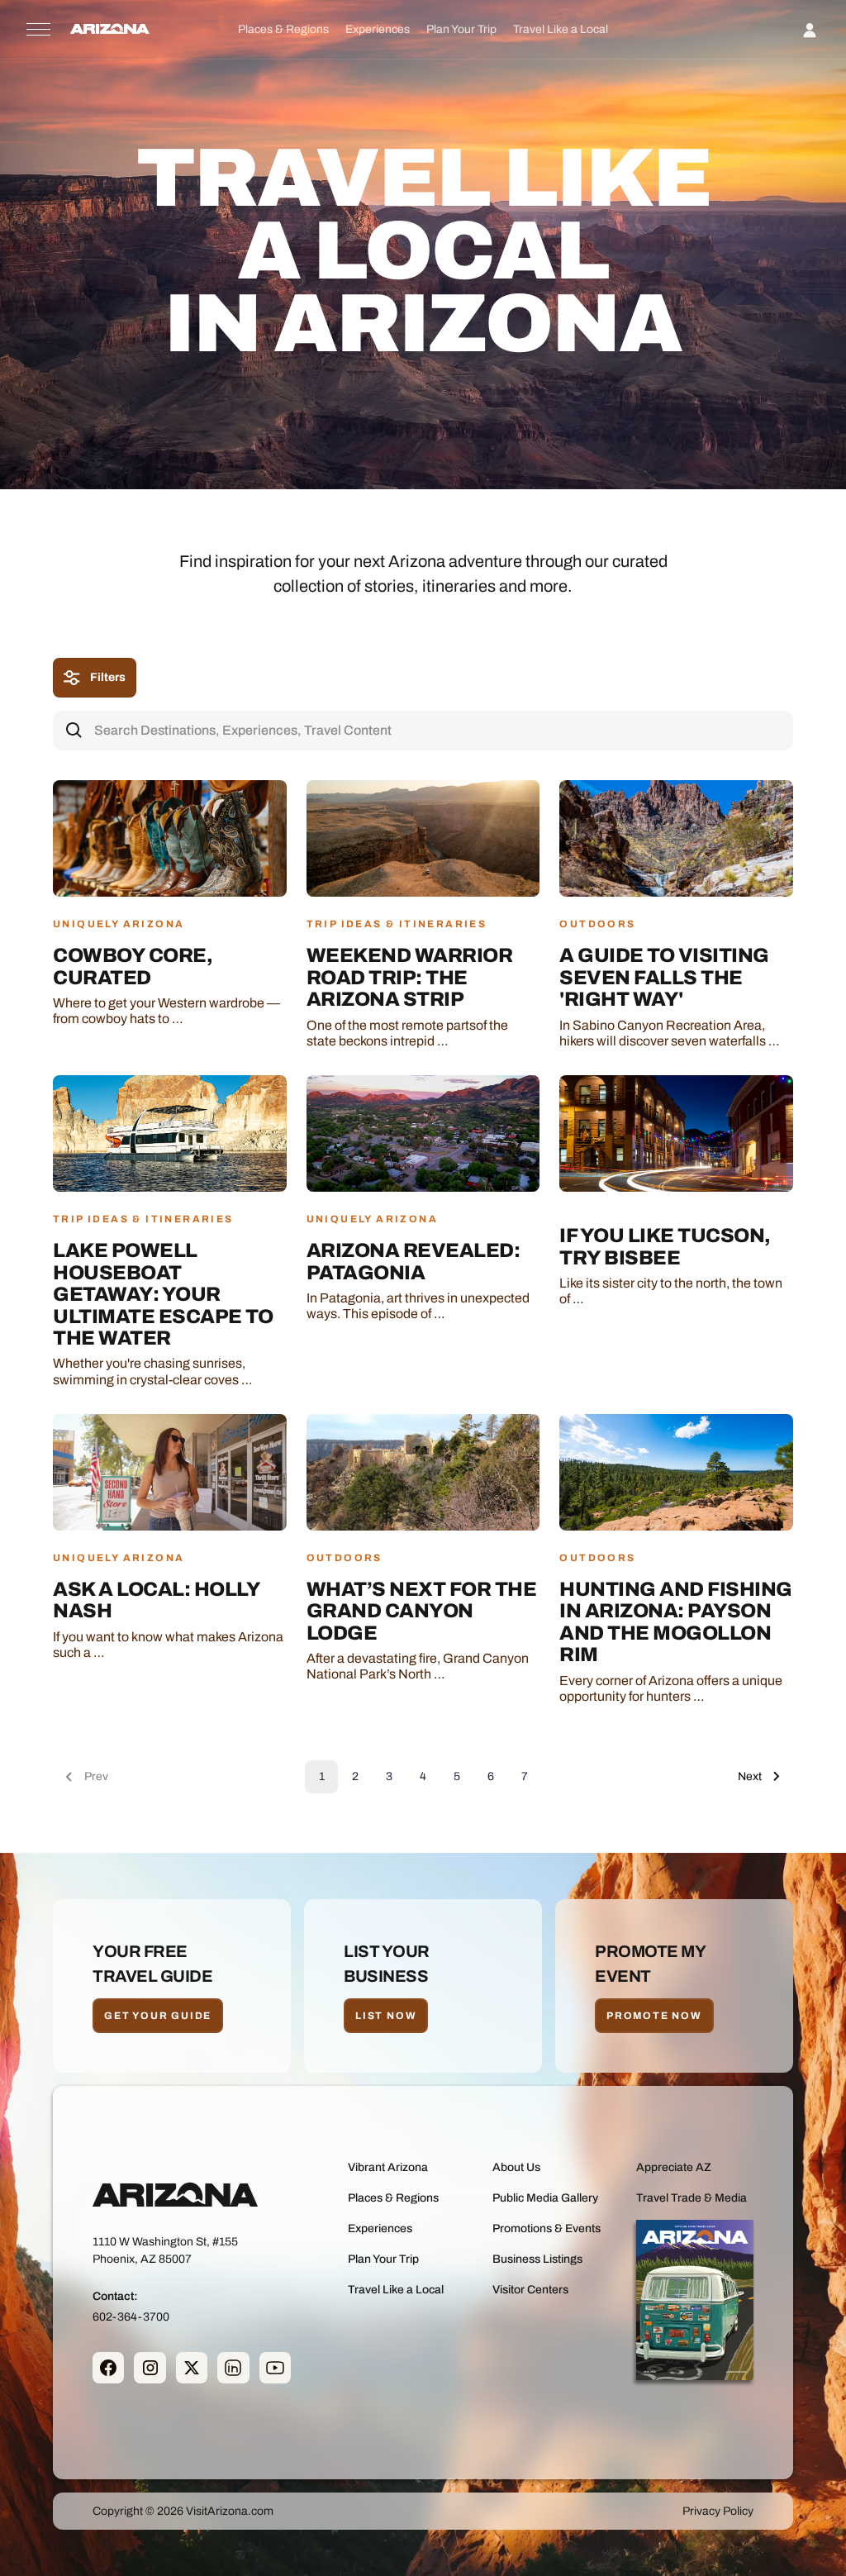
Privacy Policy (718, 2511)
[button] (283, 29)
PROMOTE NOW (654, 2016)
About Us (516, 2167)
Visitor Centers (530, 2290)
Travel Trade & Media (692, 2198)
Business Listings (537, 2259)
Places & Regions (283, 29)
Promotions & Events (547, 2228)
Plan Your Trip (461, 29)
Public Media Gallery (545, 2198)
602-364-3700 (131, 2317)
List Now (386, 2016)
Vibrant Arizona (388, 2167)
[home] (110, 30)
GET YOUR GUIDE (158, 2016)
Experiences (378, 29)
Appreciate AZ (674, 2167)
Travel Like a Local (561, 29)
